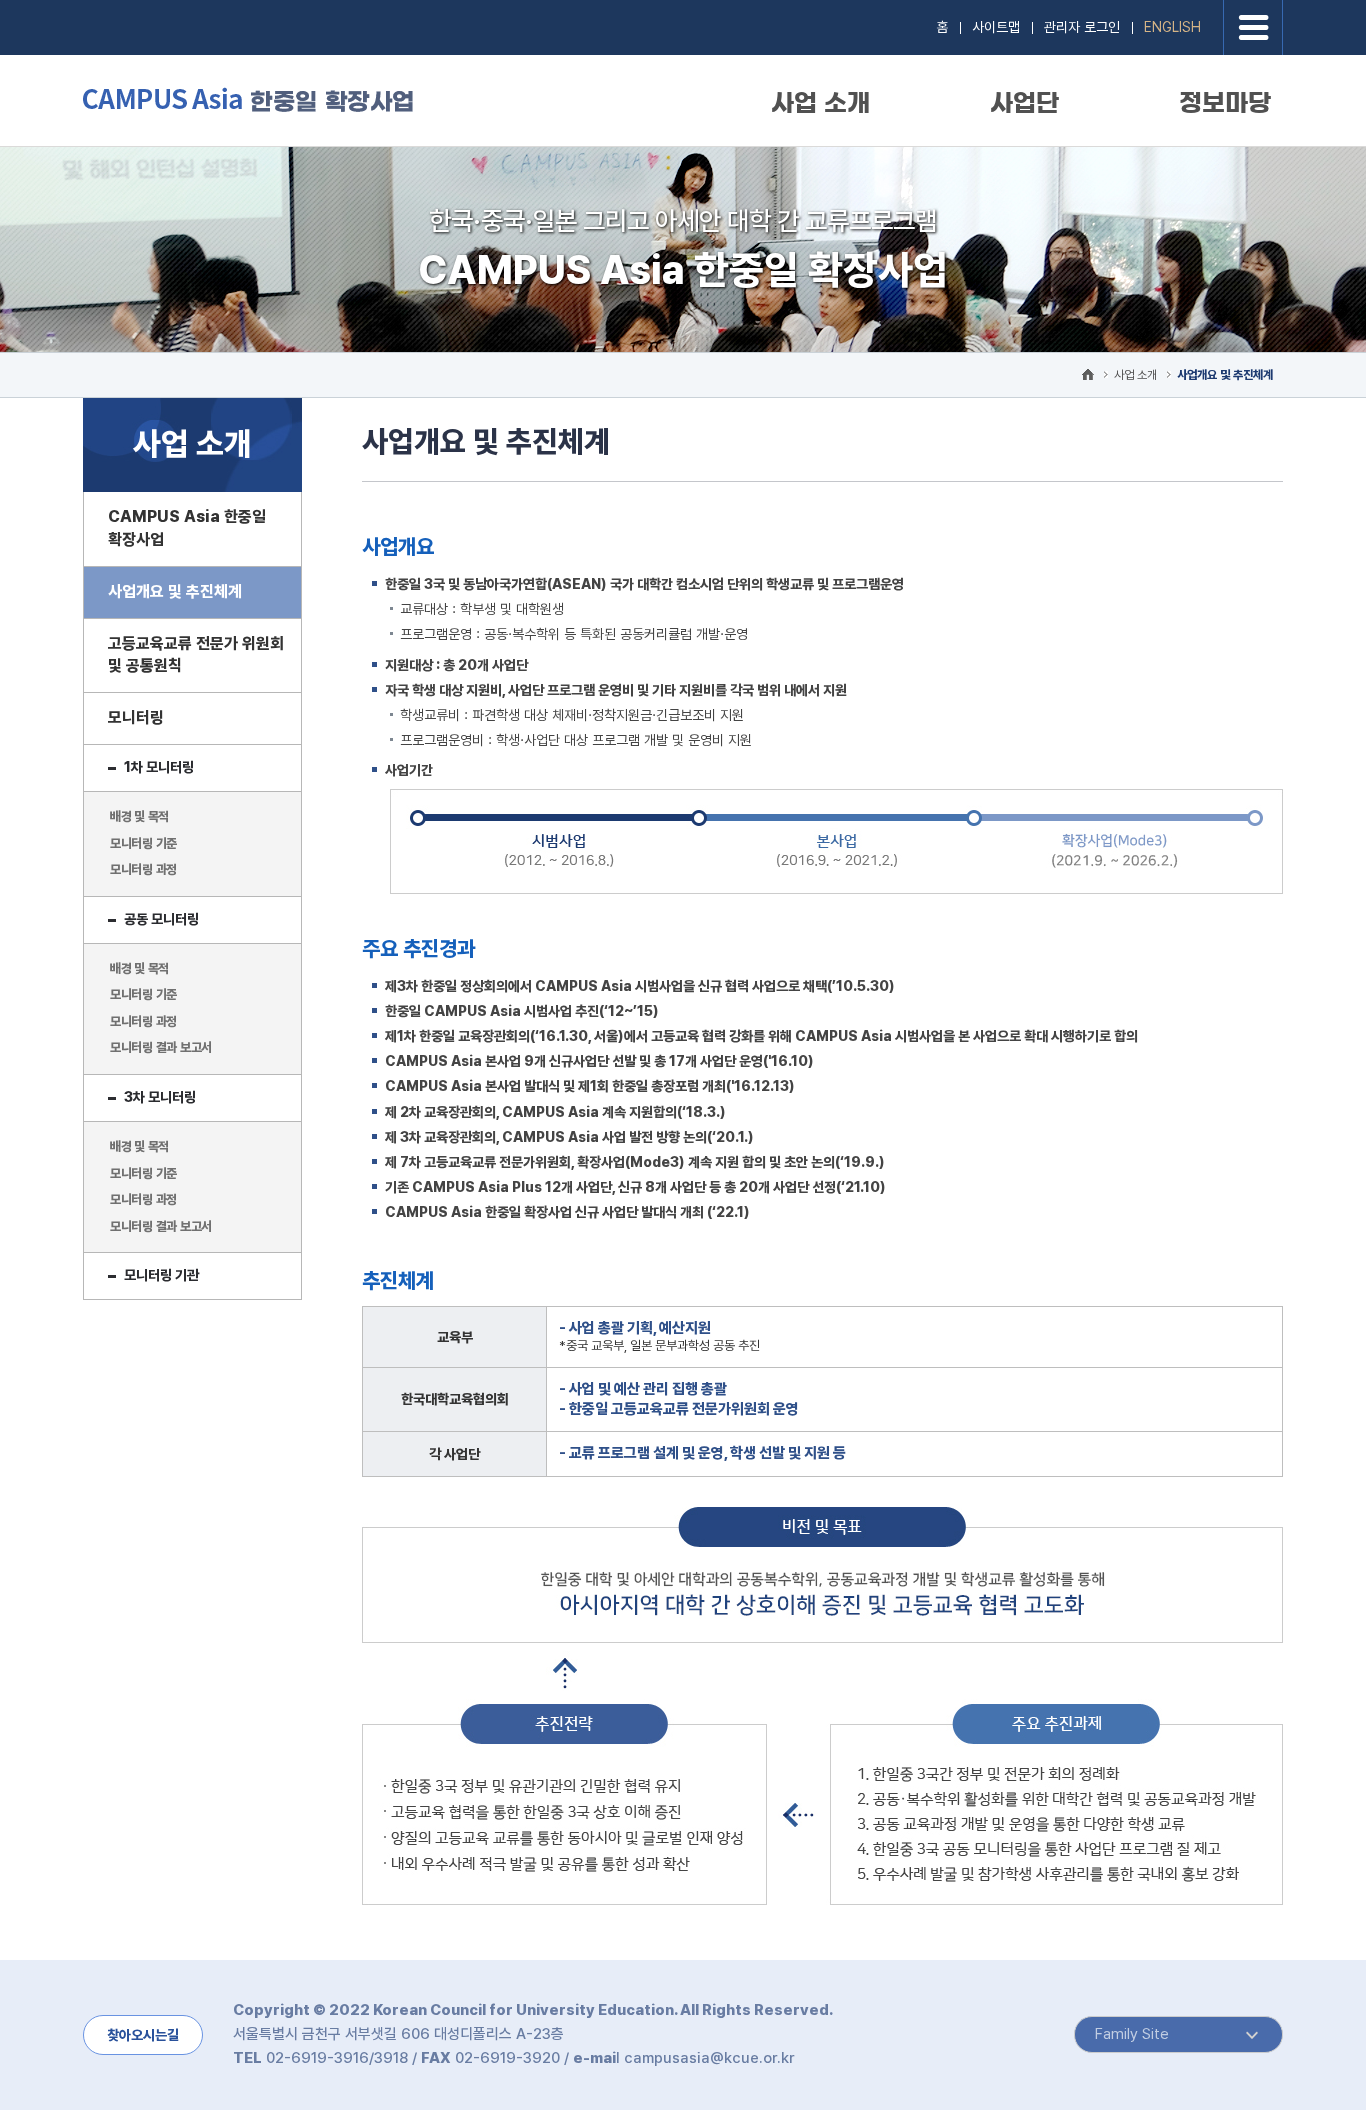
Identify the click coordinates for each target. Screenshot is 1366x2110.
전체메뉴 (1253, 27)
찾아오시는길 (143, 2035)
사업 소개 (820, 103)
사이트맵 (996, 27)
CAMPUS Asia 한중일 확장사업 (248, 99)
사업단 (1024, 103)
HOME (1088, 374)
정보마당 (1225, 103)
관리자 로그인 (1082, 27)
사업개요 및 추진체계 (1225, 375)
